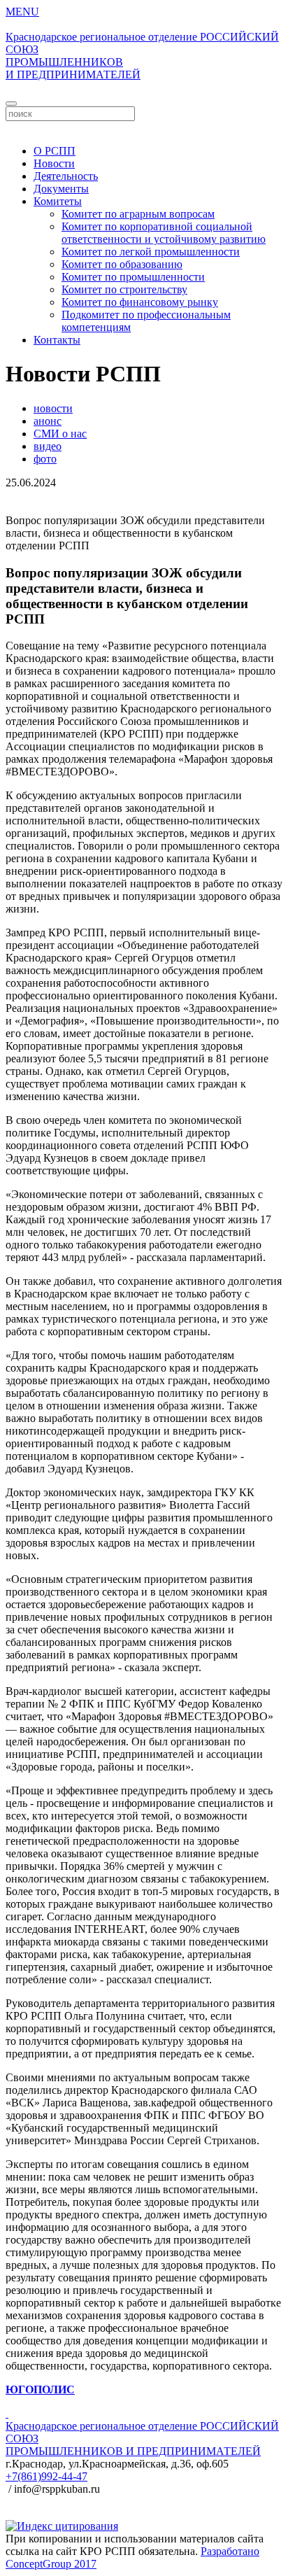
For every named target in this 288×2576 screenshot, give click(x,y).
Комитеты (58, 201)
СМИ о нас (60, 434)
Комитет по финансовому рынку (140, 302)
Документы (61, 189)
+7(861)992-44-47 (46, 2476)
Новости (54, 163)
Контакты (57, 340)
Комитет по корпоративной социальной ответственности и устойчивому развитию (164, 233)
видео (48, 446)
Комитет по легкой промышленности (151, 252)
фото (45, 459)
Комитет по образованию (122, 264)
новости (53, 408)
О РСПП (55, 151)
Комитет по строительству (124, 289)
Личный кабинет (144, 127)
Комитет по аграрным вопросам (138, 214)
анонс (48, 421)
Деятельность (66, 176)
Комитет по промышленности (133, 277)
